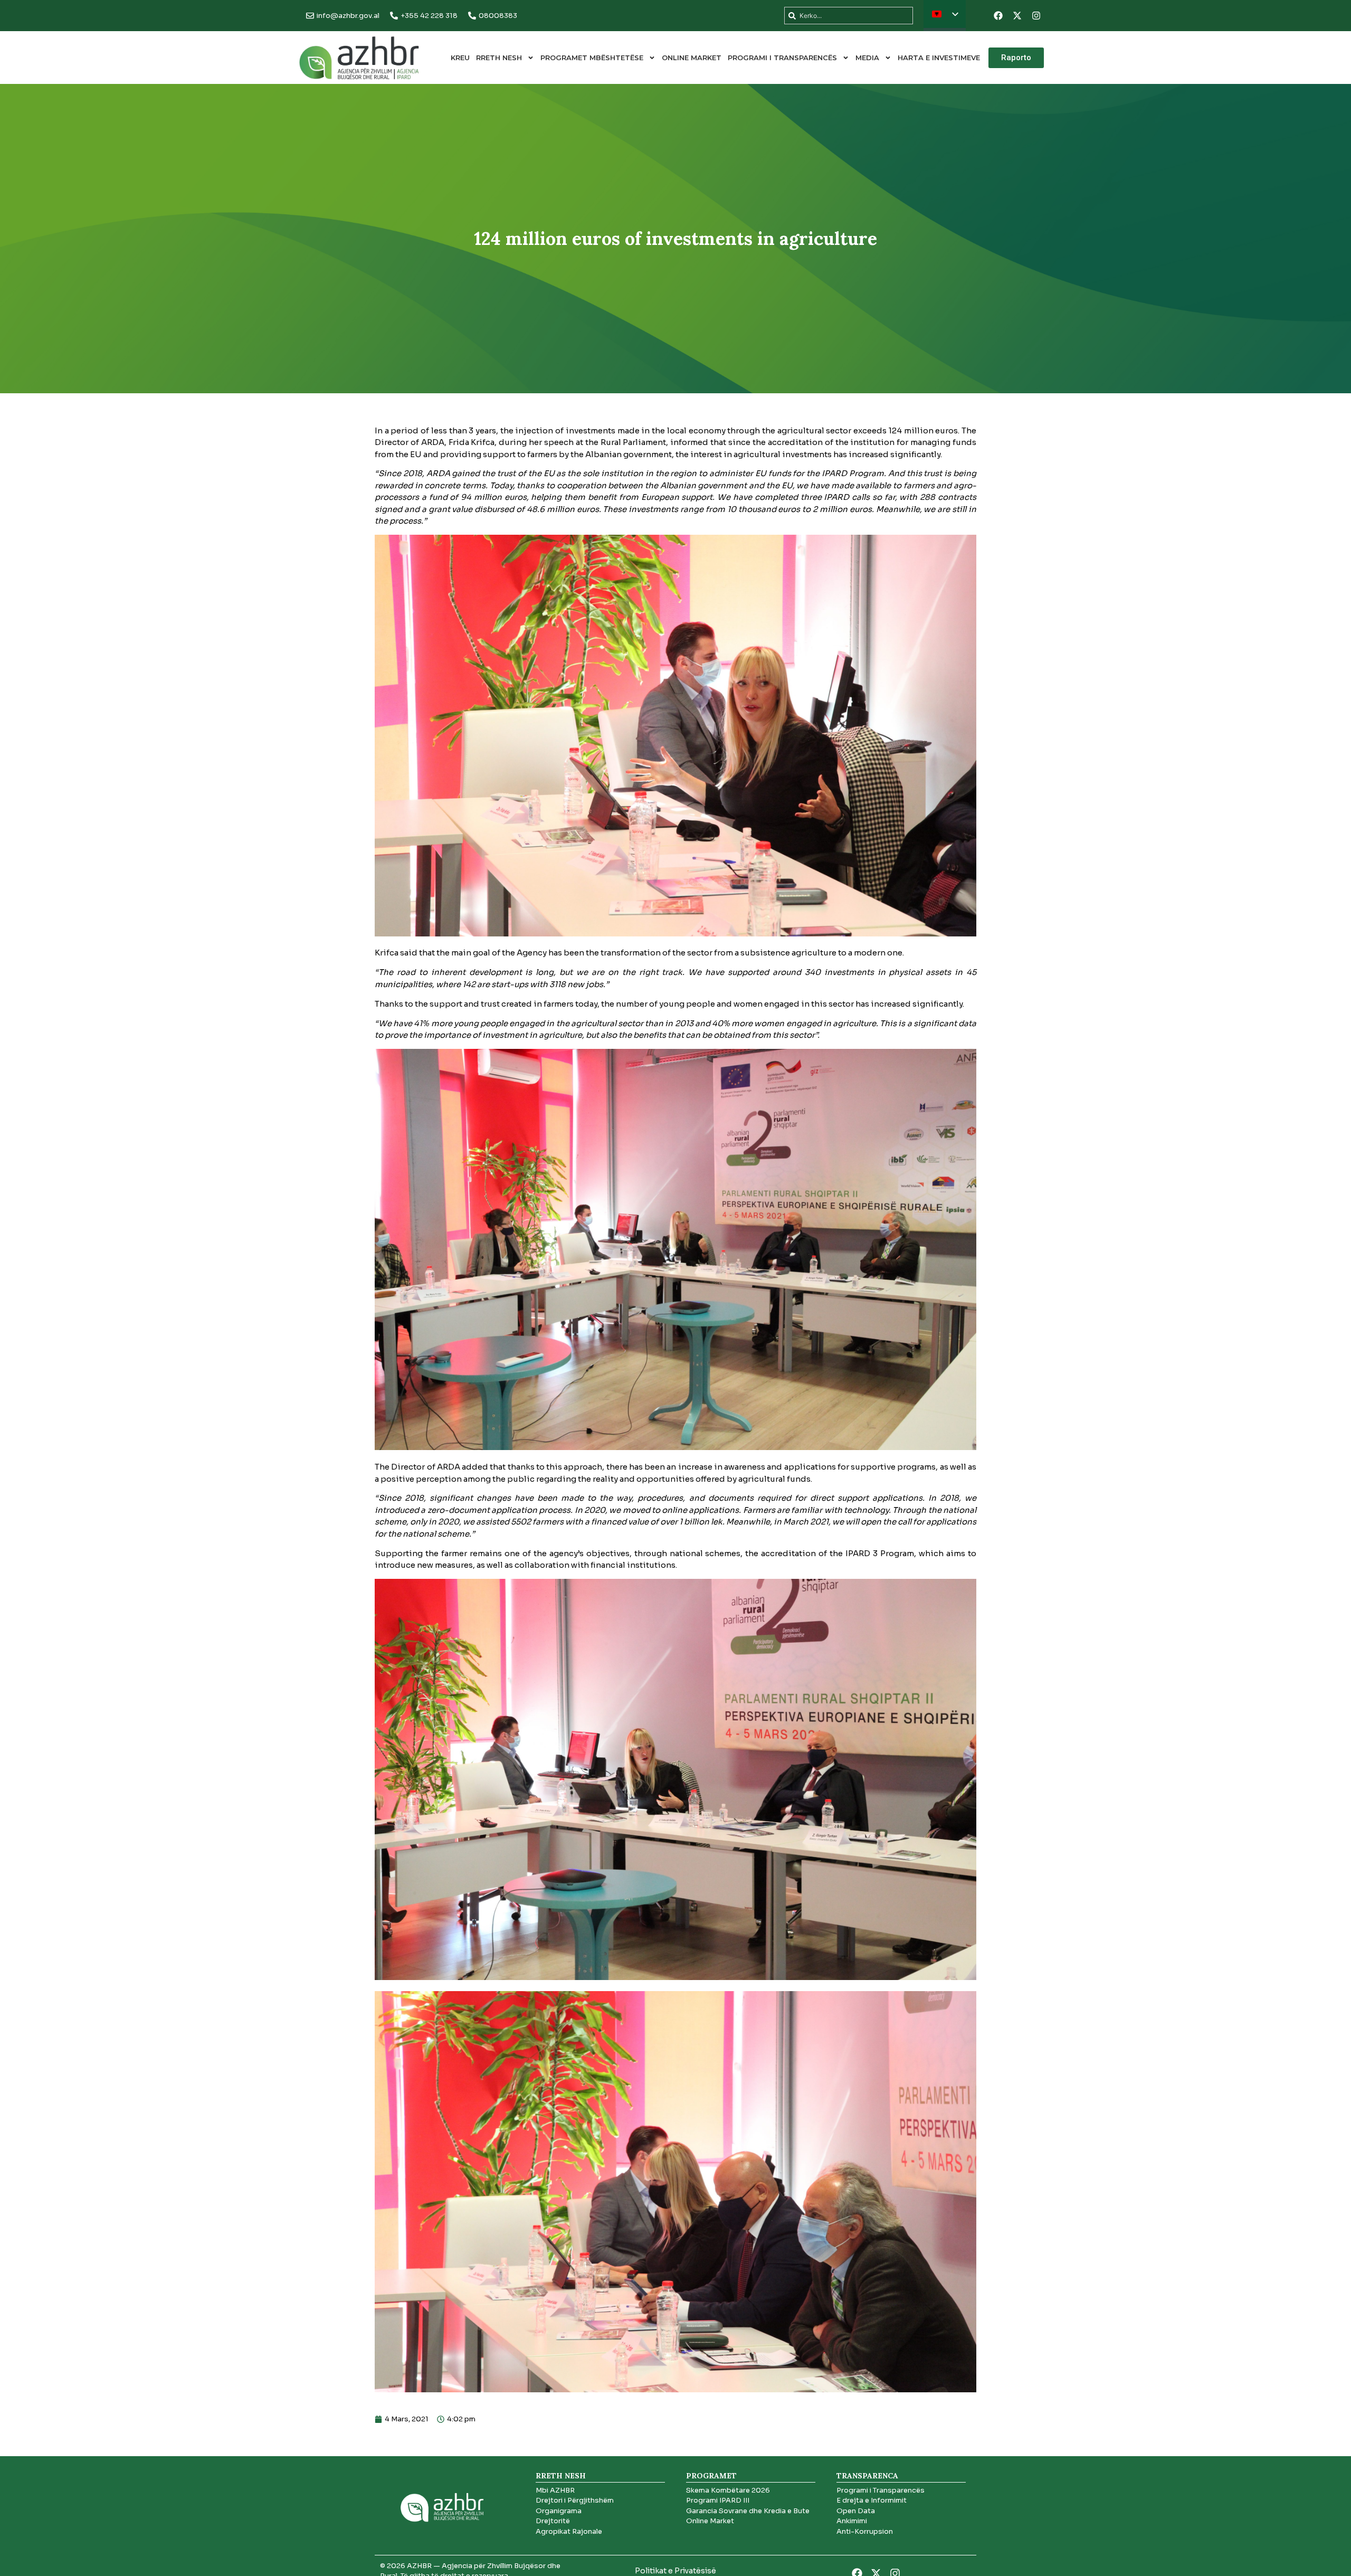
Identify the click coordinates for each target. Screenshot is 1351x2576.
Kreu (460, 58)
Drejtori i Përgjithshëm (575, 2500)
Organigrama (559, 2511)
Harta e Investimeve (939, 58)
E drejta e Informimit (872, 2500)
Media (867, 58)
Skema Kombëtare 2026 (728, 2490)
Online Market (692, 58)
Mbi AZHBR (555, 2490)
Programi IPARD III (718, 2500)
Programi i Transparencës (782, 58)
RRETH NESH (499, 58)
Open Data (856, 2511)
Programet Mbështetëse (592, 58)
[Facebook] (998, 16)
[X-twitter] (1017, 16)
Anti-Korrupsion (865, 2531)
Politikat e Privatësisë (675, 2571)
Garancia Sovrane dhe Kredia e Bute (748, 2511)
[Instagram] (1036, 16)
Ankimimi (852, 2521)
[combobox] (849, 16)
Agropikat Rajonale (569, 2531)
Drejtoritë (553, 2521)
